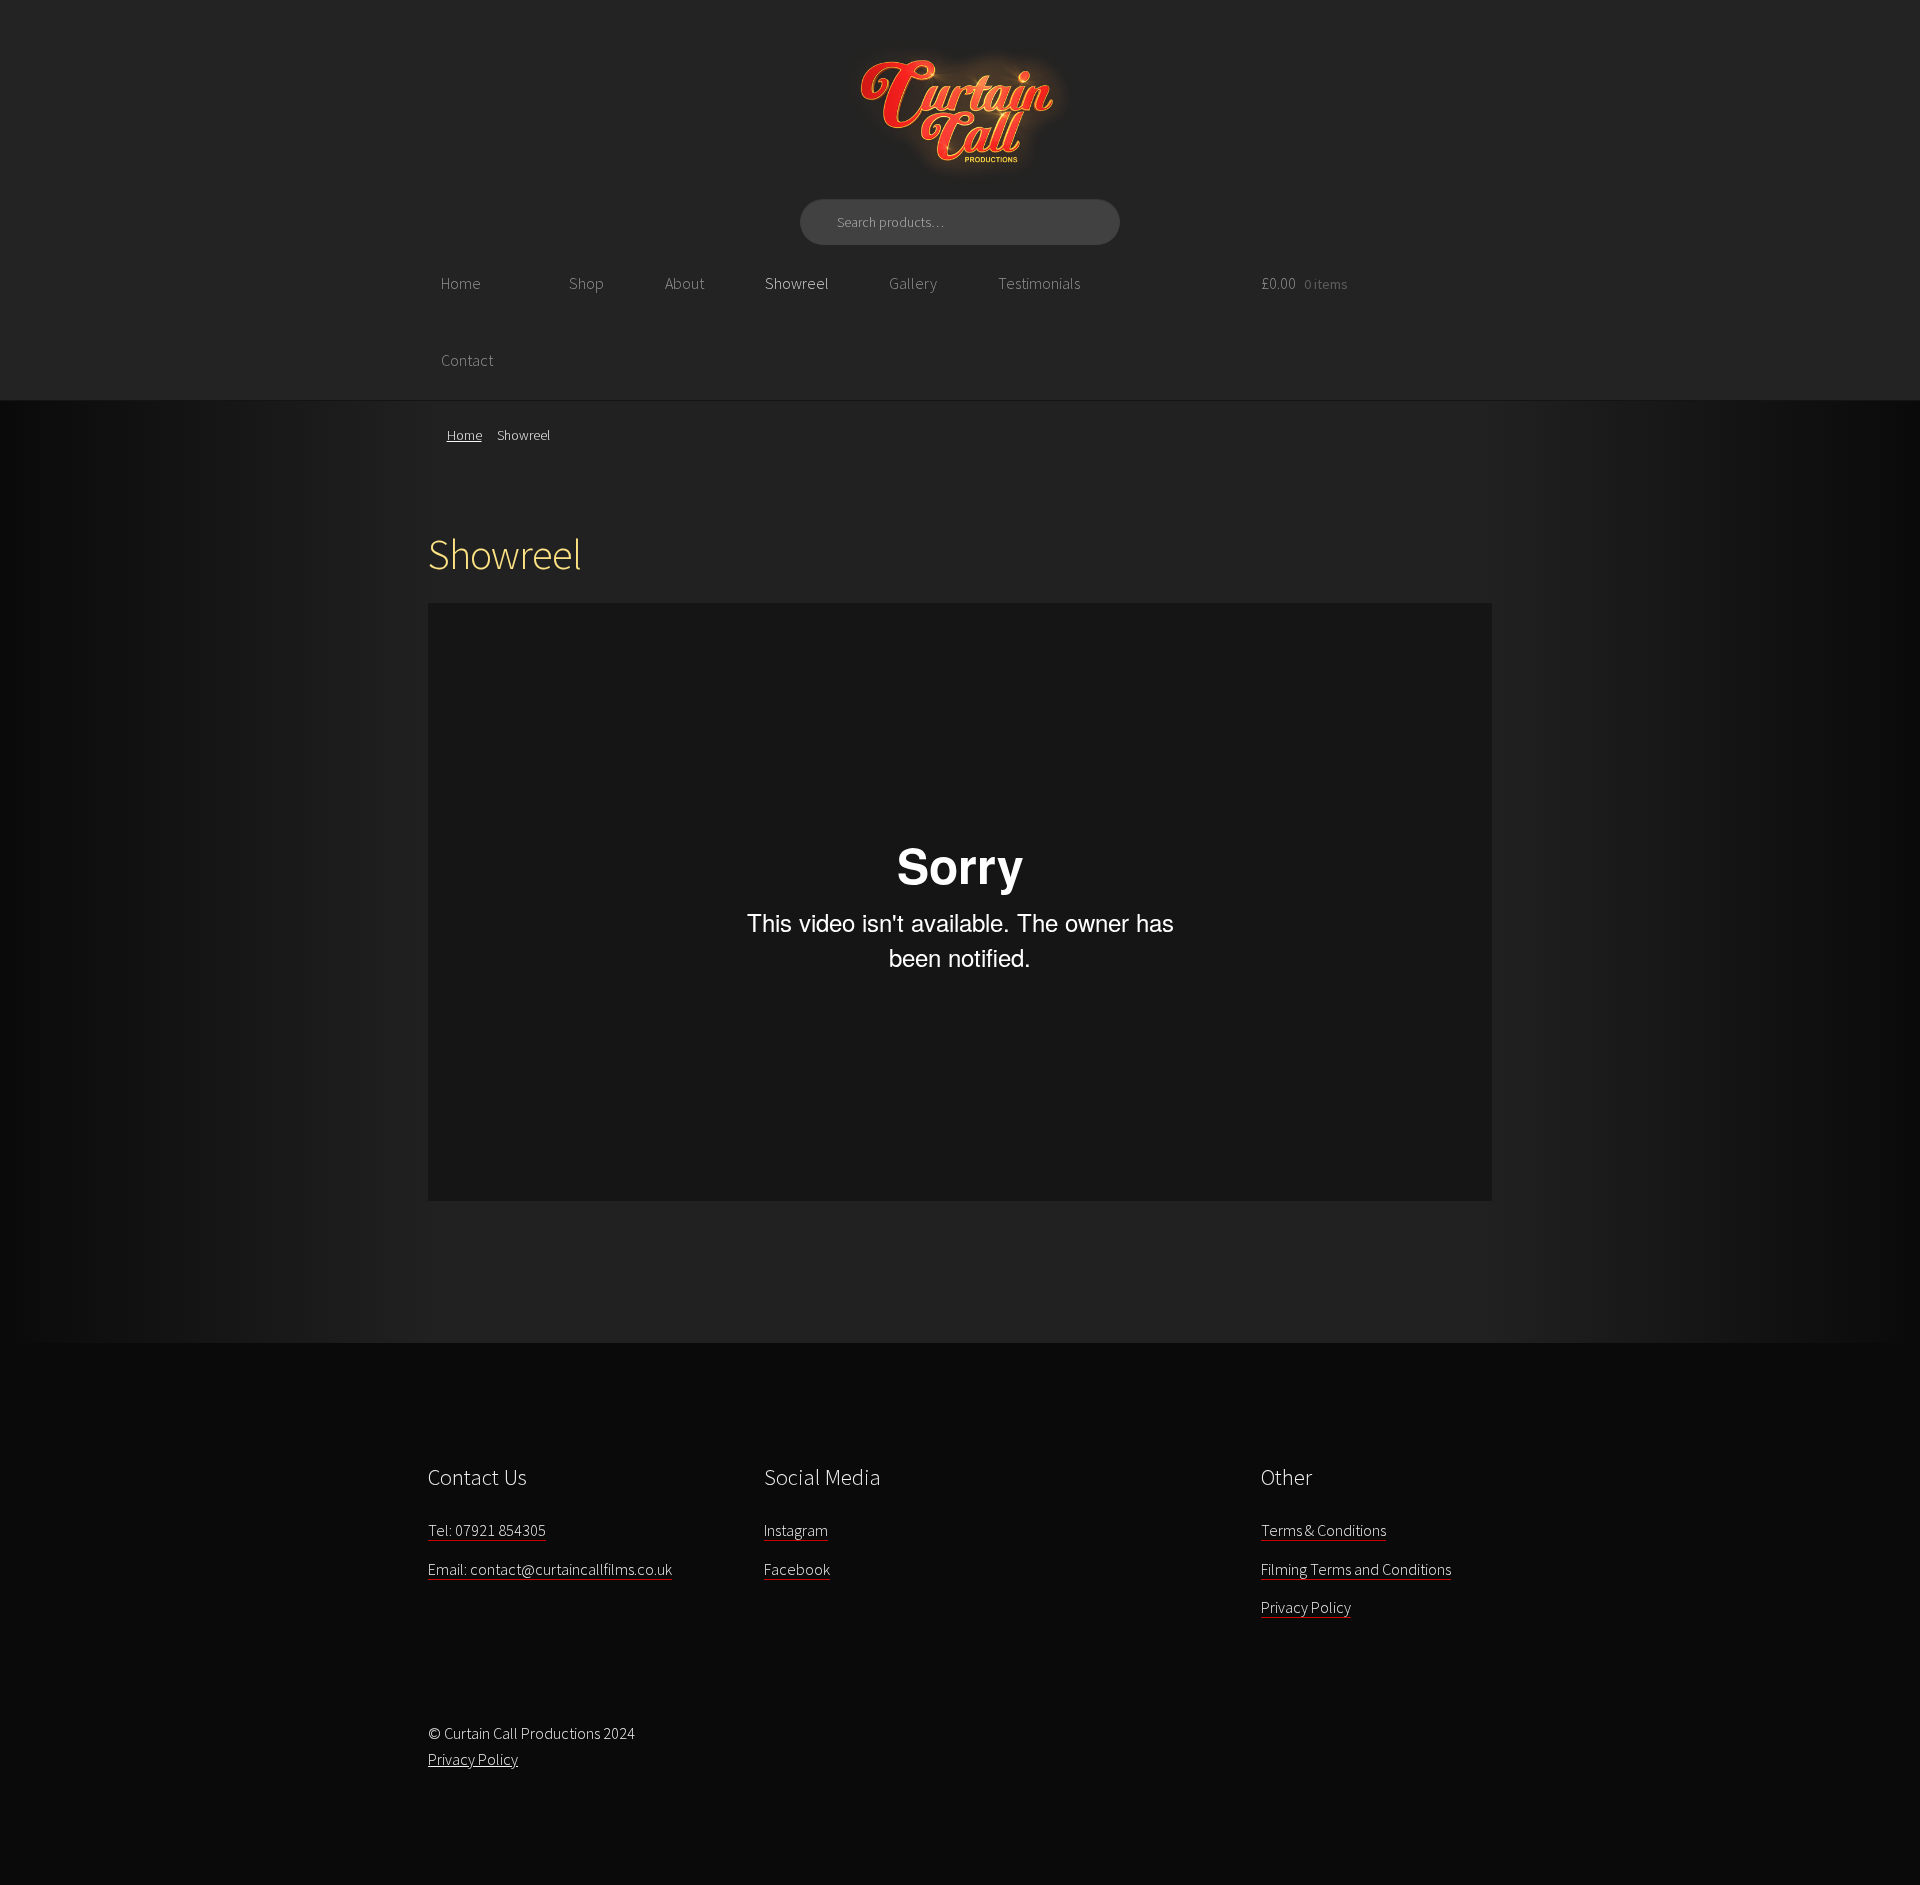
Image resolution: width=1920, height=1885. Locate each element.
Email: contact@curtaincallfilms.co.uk (550, 1569)
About (684, 283)
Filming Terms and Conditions (1356, 1569)
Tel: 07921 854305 (487, 1530)
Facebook (797, 1569)
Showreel (797, 283)
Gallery (913, 283)
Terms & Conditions (1323, 1530)
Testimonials (1039, 283)
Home (461, 283)
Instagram (796, 1530)
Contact (467, 360)
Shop (586, 283)
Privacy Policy (1306, 1607)
